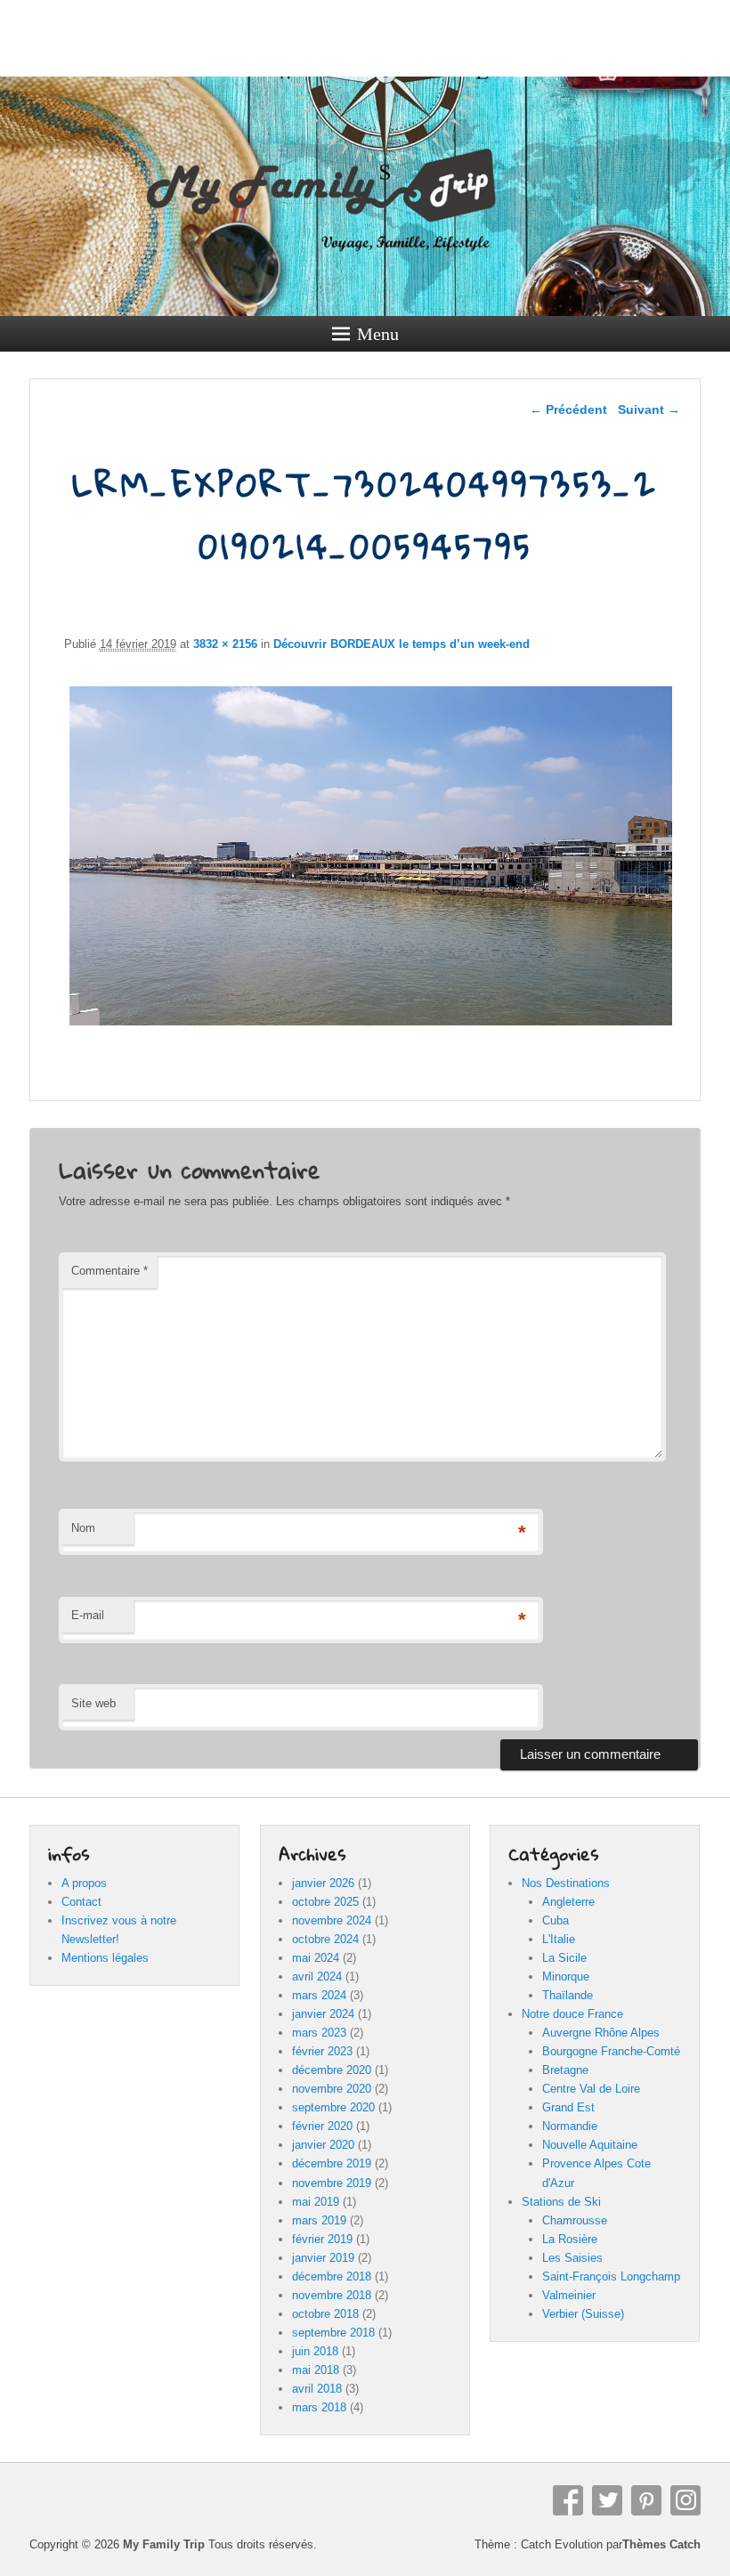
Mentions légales (105, 1958)
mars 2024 (319, 1995)
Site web (93, 1703)
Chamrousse (575, 2220)
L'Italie (559, 1939)
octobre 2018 (325, 2314)
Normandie (570, 2126)
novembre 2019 (332, 2183)
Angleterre (568, 1902)
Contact (81, 1902)
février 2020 (322, 2126)
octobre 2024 (325, 1939)
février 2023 (322, 2051)
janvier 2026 (323, 1883)
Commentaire (109, 1271)
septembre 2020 (333, 2107)
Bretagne (565, 2070)
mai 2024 (316, 1958)
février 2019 (322, 2239)
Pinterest (646, 2500)
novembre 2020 (332, 2089)
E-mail (88, 1615)
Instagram (685, 2500)
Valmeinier (569, 2295)
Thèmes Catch (661, 2544)
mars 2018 (319, 2407)
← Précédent (568, 409)
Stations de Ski (561, 2202)
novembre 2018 (332, 2295)
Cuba (556, 1920)
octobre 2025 (325, 1902)
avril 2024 (317, 1977)
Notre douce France (572, 2014)
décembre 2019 (332, 2163)
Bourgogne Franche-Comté (611, 2051)
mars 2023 (319, 2033)
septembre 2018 (333, 2333)
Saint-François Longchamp (611, 2276)
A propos (84, 1883)
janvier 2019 (323, 2258)
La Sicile (564, 1958)
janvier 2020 (323, 2145)
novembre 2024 (332, 1920)
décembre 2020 (332, 2070)
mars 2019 (319, 2220)
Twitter (607, 2500)
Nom (83, 1528)
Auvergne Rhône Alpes (601, 2033)
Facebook (568, 2500)
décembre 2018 (332, 2276)
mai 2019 (316, 2202)
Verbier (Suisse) (583, 2314)
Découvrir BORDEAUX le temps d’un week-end (401, 644)
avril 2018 (317, 2389)
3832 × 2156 (225, 644)
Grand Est (568, 2107)
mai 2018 (316, 2370)
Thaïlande (568, 1995)
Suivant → (649, 409)
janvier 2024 (323, 2014)
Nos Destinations (566, 1883)
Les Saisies (572, 2258)
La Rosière (570, 2239)
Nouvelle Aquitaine (590, 2145)
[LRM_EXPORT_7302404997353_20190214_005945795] (371, 1025)
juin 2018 (315, 2351)
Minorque (566, 1977)
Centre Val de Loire (591, 2089)
